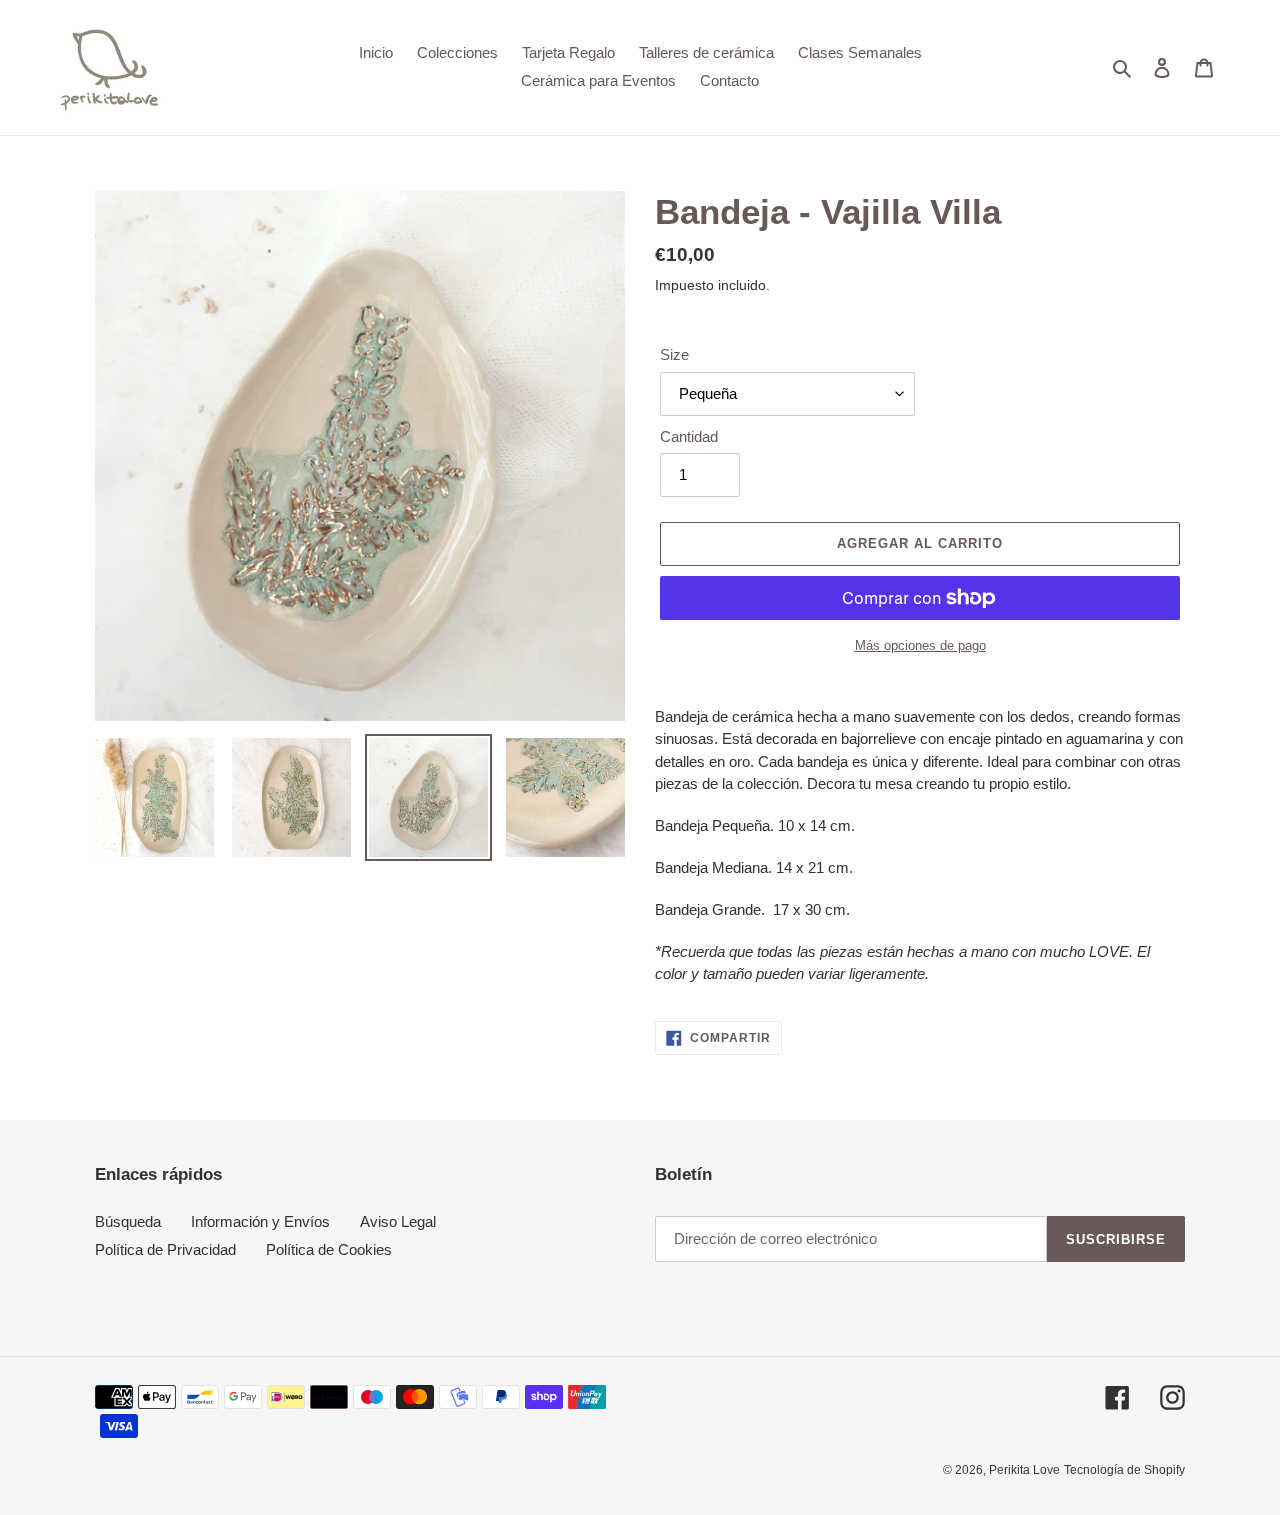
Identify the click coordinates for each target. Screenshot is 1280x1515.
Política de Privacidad (165, 1249)
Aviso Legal (398, 1221)
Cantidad (689, 436)
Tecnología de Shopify (1124, 1470)
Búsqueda (128, 1221)
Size (674, 354)
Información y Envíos (260, 1221)
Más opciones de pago (920, 645)
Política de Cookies (329, 1249)
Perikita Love (1024, 1470)
